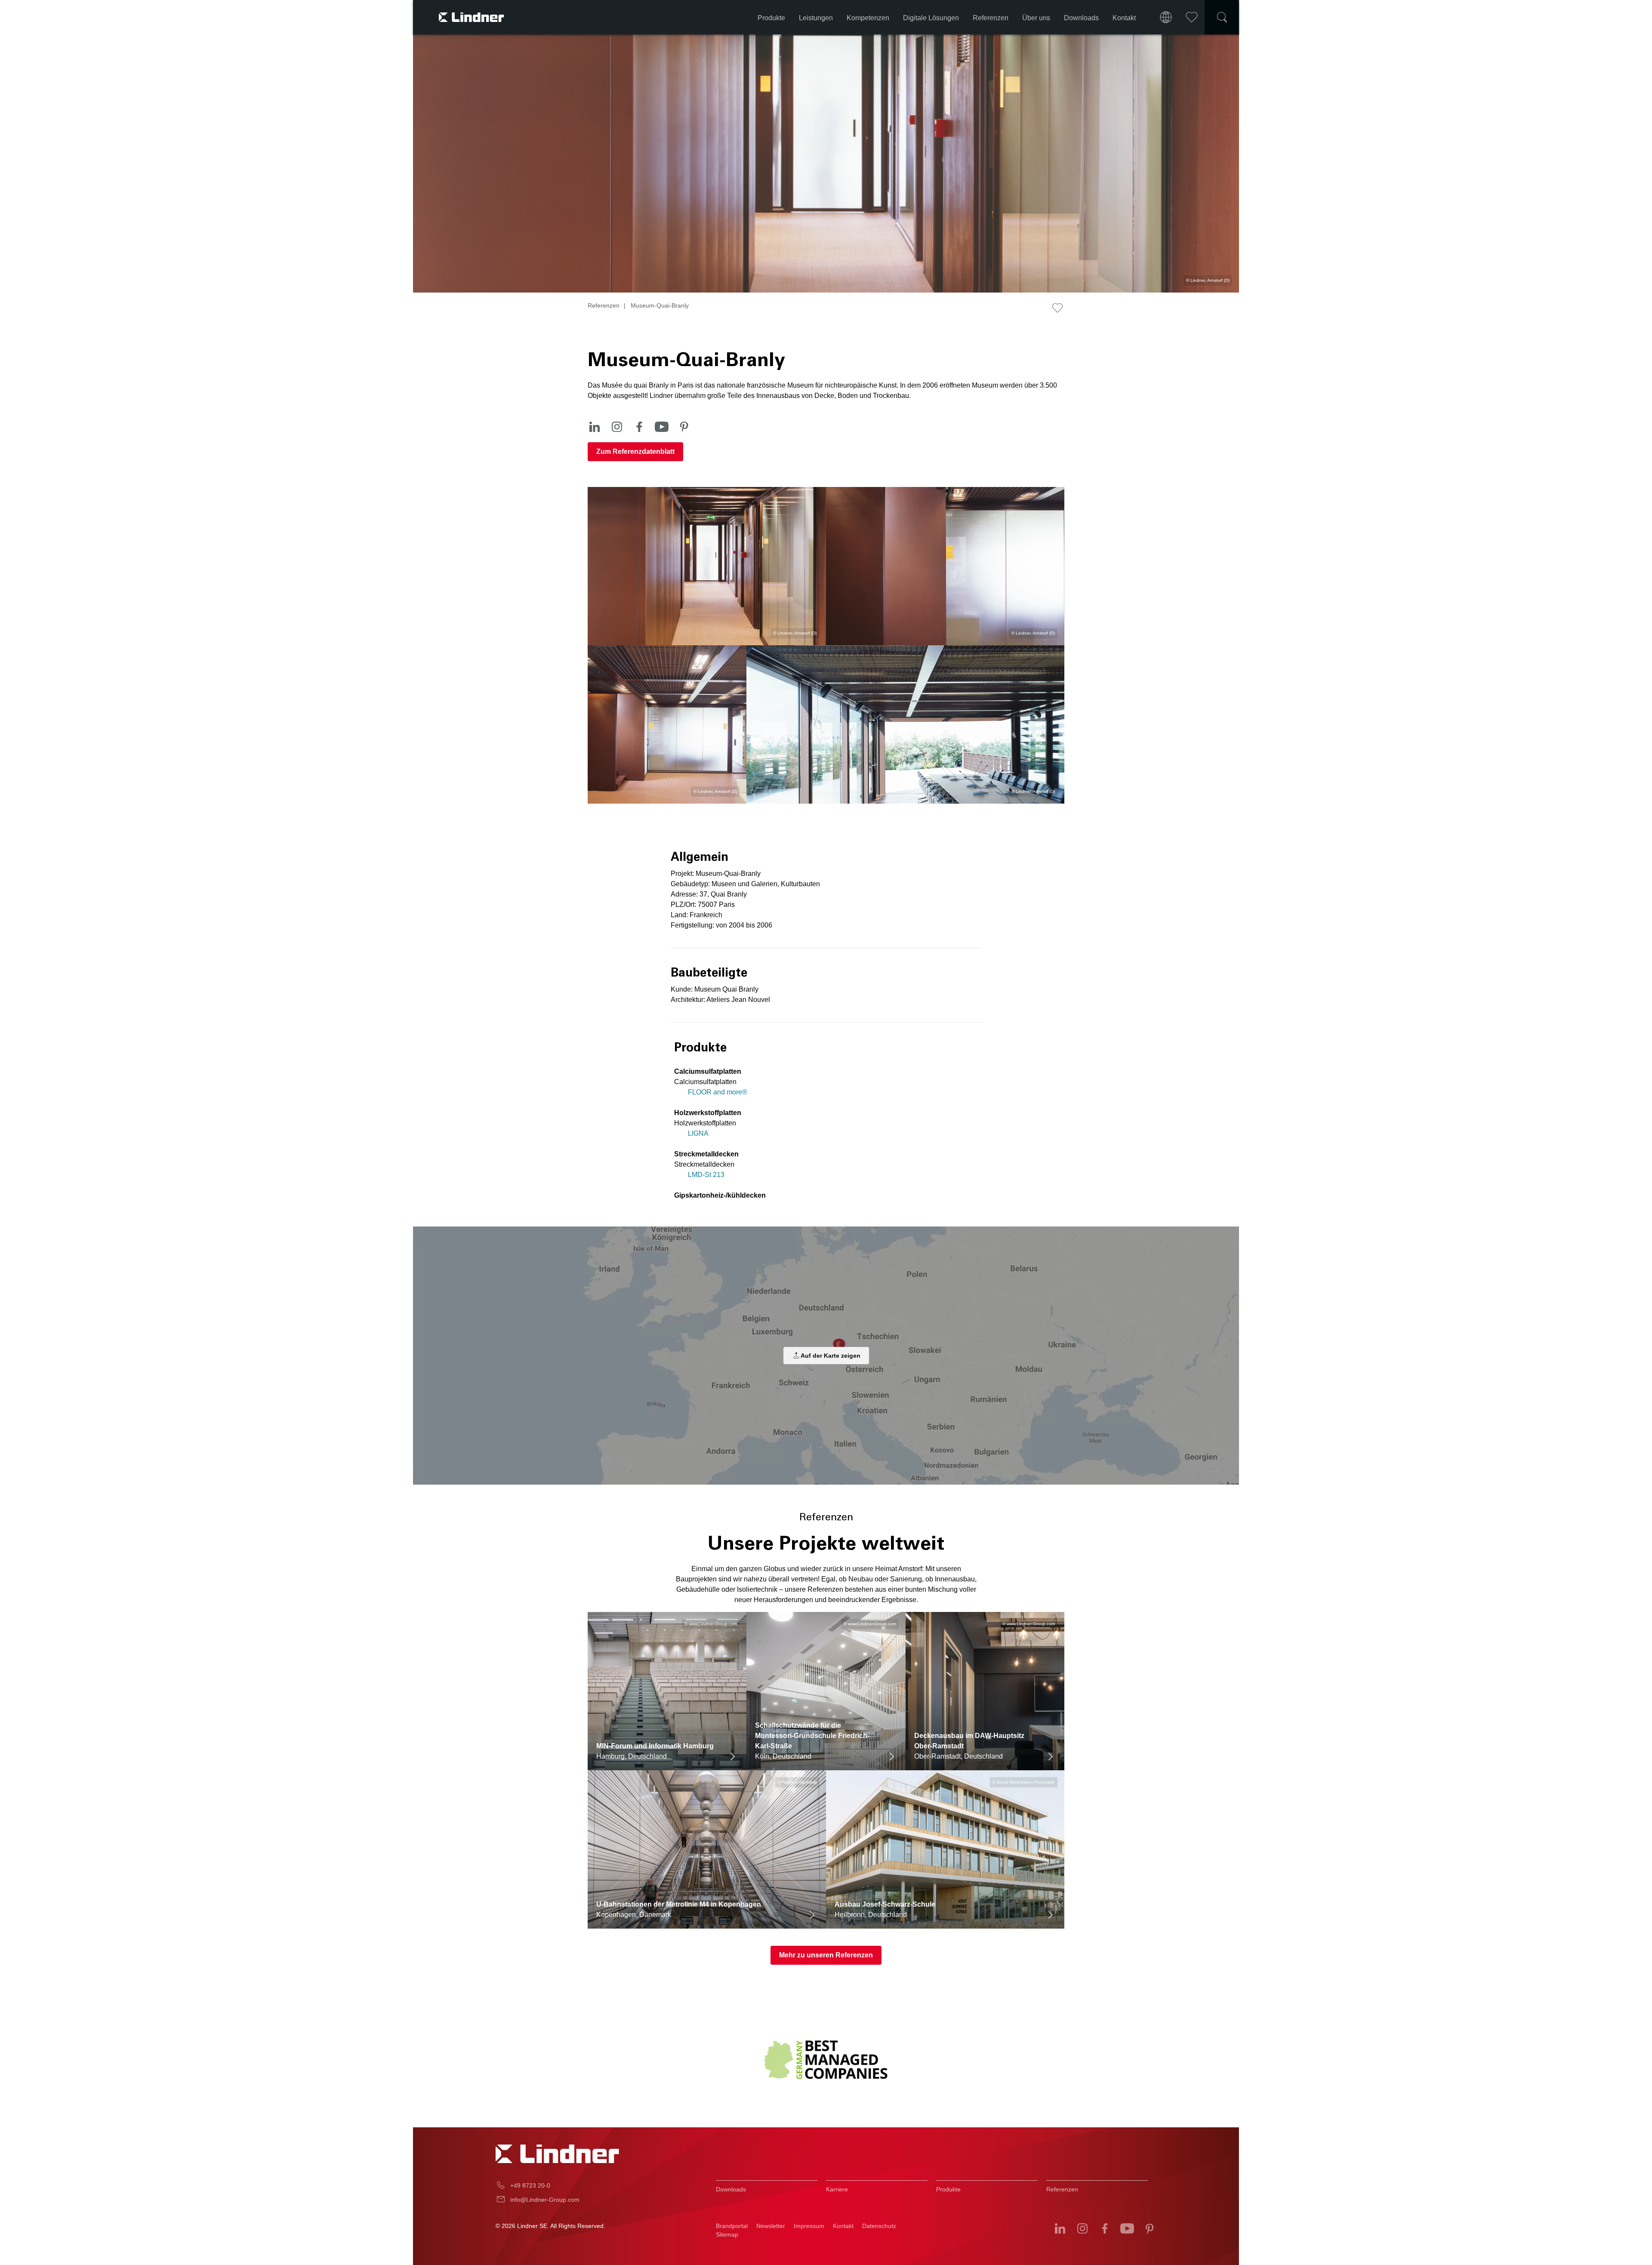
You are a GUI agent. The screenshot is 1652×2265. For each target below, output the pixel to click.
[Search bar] (1222, 17)
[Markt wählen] (1166, 17)
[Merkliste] (1192, 17)
